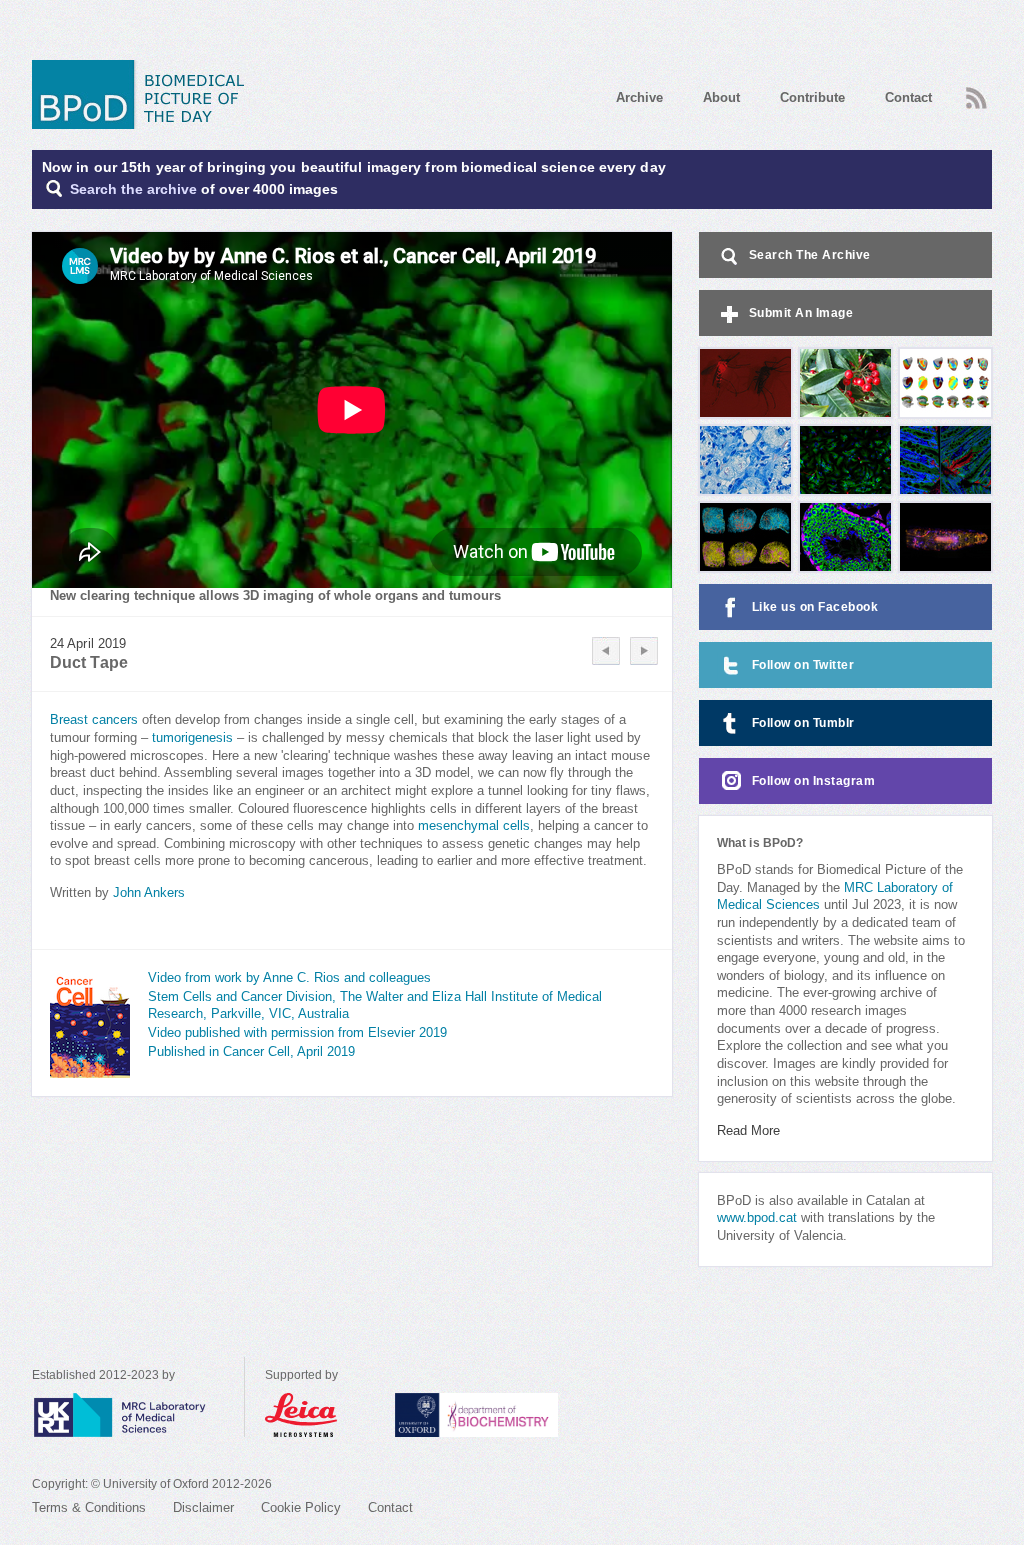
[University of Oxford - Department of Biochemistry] (513, 1415)
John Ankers (149, 893)
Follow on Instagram (814, 781)
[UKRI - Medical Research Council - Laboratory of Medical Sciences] (138, 1415)
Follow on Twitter (803, 665)
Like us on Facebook (815, 607)
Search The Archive (810, 255)
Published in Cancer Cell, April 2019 (251, 1052)
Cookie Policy (301, 1508)
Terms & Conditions (89, 1508)
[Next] (644, 651)
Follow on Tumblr (803, 723)
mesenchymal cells (474, 826)
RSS (974, 92)
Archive (639, 97)
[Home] (145, 94)
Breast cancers (94, 720)
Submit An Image (801, 313)
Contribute (812, 97)
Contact (908, 97)
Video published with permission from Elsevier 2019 (297, 1033)
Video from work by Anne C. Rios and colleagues (289, 978)
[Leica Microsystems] (320, 1415)
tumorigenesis (192, 738)
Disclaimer (203, 1508)
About (721, 97)
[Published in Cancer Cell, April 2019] (90, 1024)
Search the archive (133, 189)
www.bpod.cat (757, 1218)
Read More (748, 1131)
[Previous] (606, 651)
